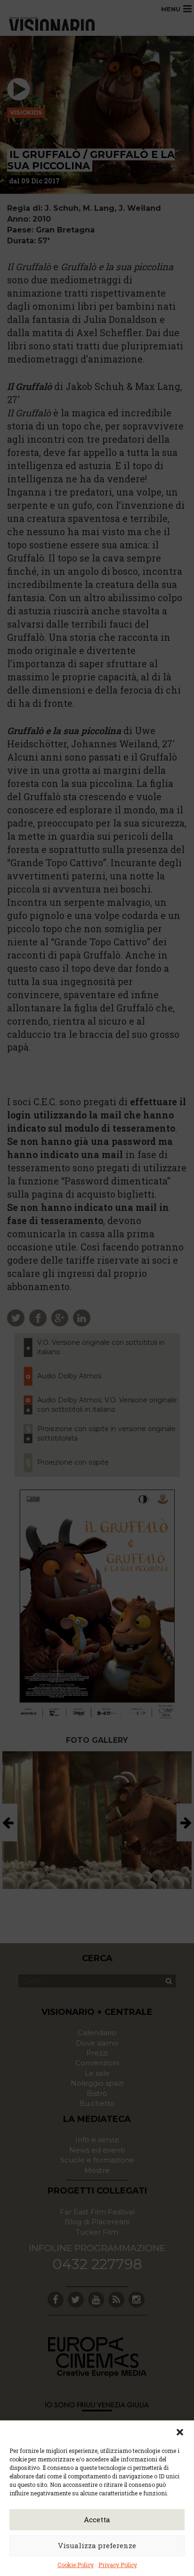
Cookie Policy (76, 2565)
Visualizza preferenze (97, 2545)
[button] (180, 2432)
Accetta (97, 2519)
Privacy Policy (118, 2565)
